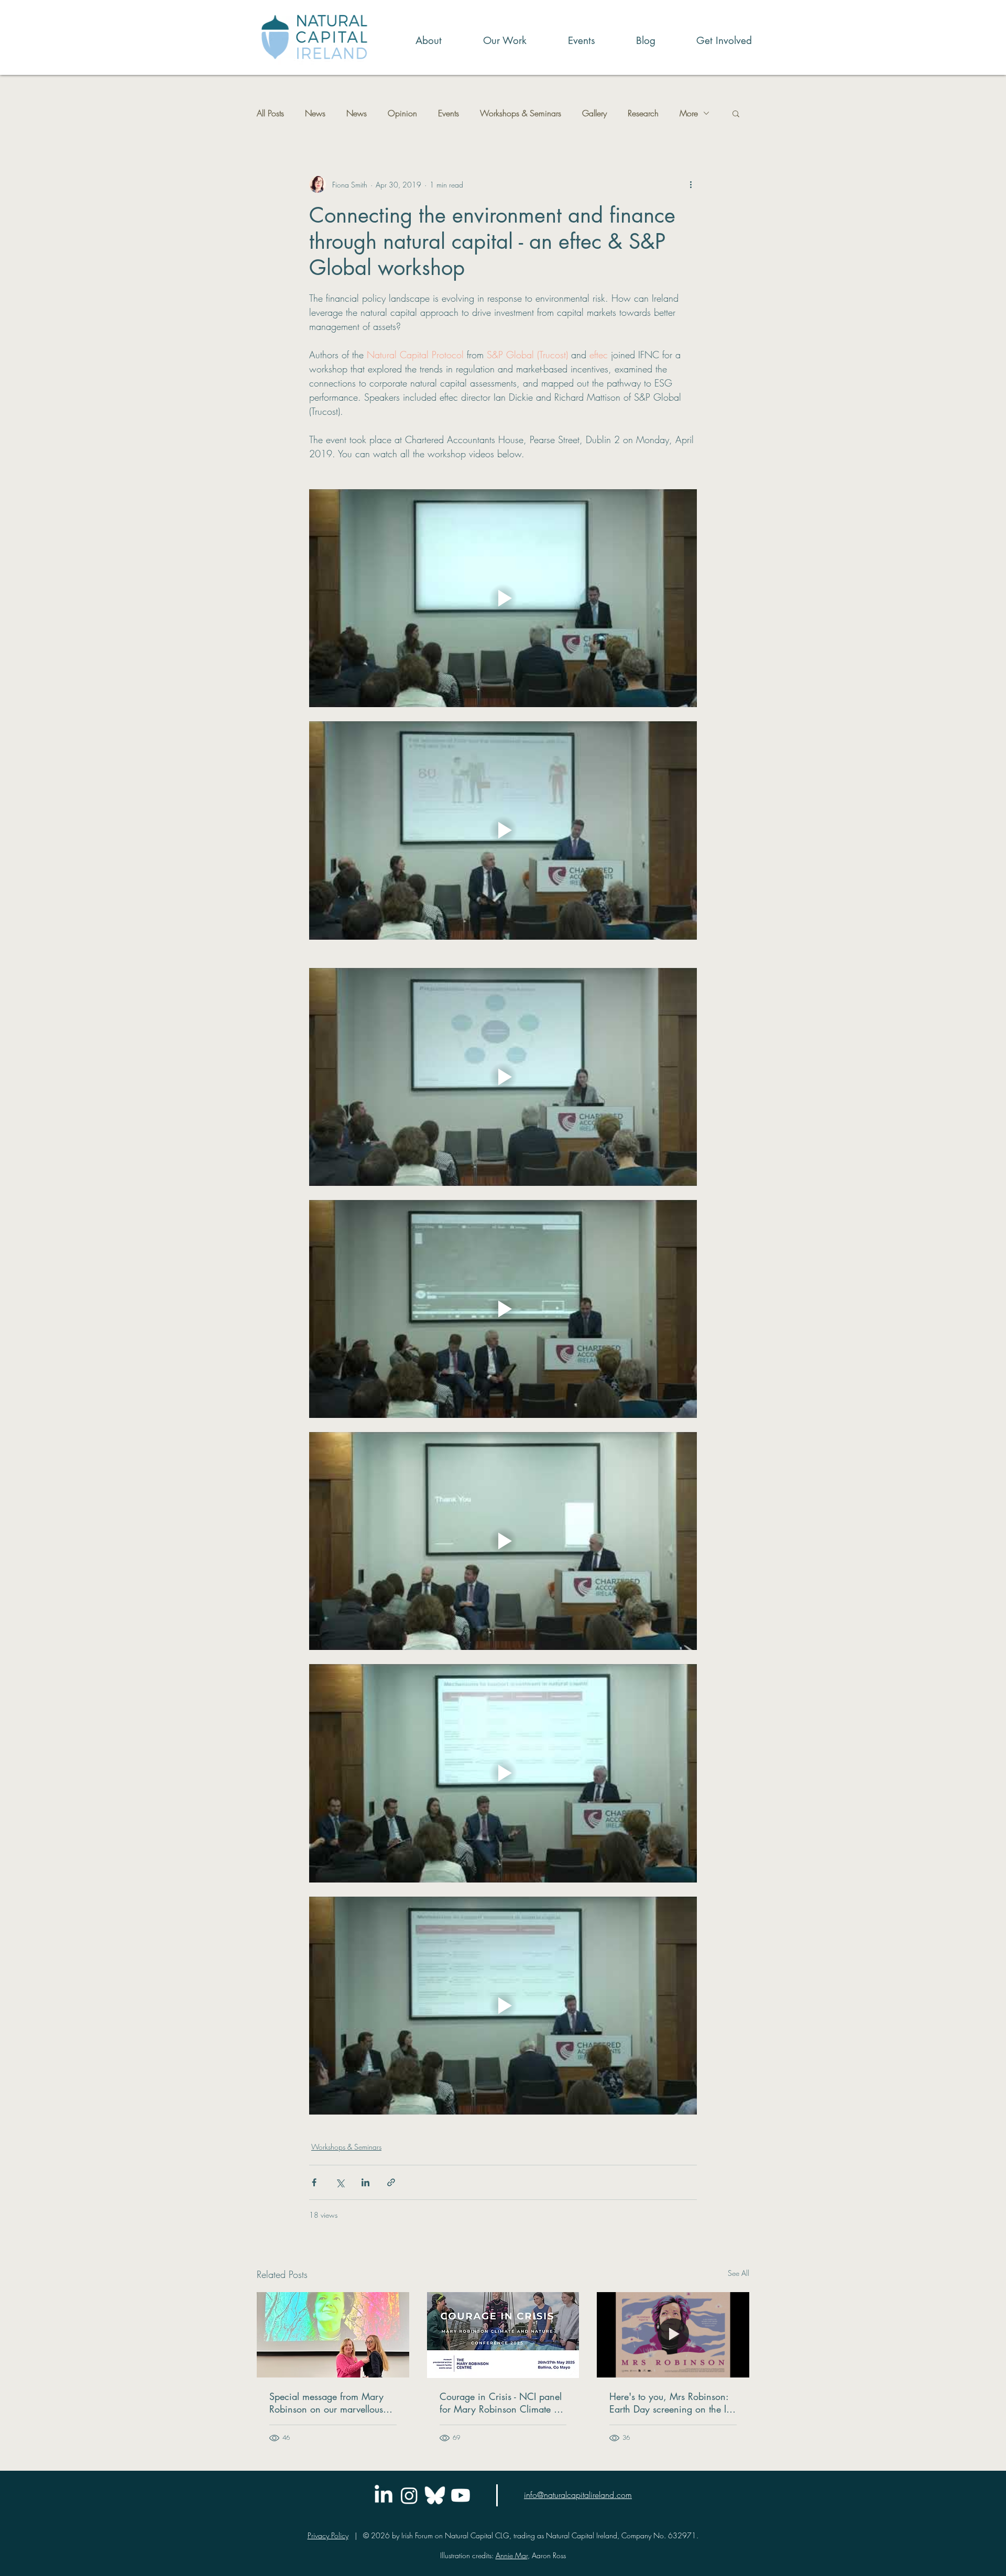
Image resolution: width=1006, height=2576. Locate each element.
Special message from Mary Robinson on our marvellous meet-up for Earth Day (326, 2403)
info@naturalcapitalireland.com (578, 2495)
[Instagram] (409, 2495)
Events (449, 113)
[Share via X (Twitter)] (340, 2182)
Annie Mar (512, 2555)
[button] (492, 41)
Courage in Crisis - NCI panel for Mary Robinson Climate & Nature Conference (501, 2403)
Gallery (594, 113)
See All (739, 2273)
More (689, 113)
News (315, 113)
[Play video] (503, 598)
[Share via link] (391, 2182)
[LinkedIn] (384, 2495)
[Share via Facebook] (314, 2182)
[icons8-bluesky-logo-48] (435, 2495)
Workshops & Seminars (521, 113)
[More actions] (691, 184)
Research (643, 113)
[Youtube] (461, 2495)
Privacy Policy (328, 2535)
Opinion (402, 113)
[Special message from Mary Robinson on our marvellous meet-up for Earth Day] (333, 2335)
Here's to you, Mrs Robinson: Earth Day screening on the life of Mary (673, 2403)
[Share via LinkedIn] (365, 2182)
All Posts (270, 113)
